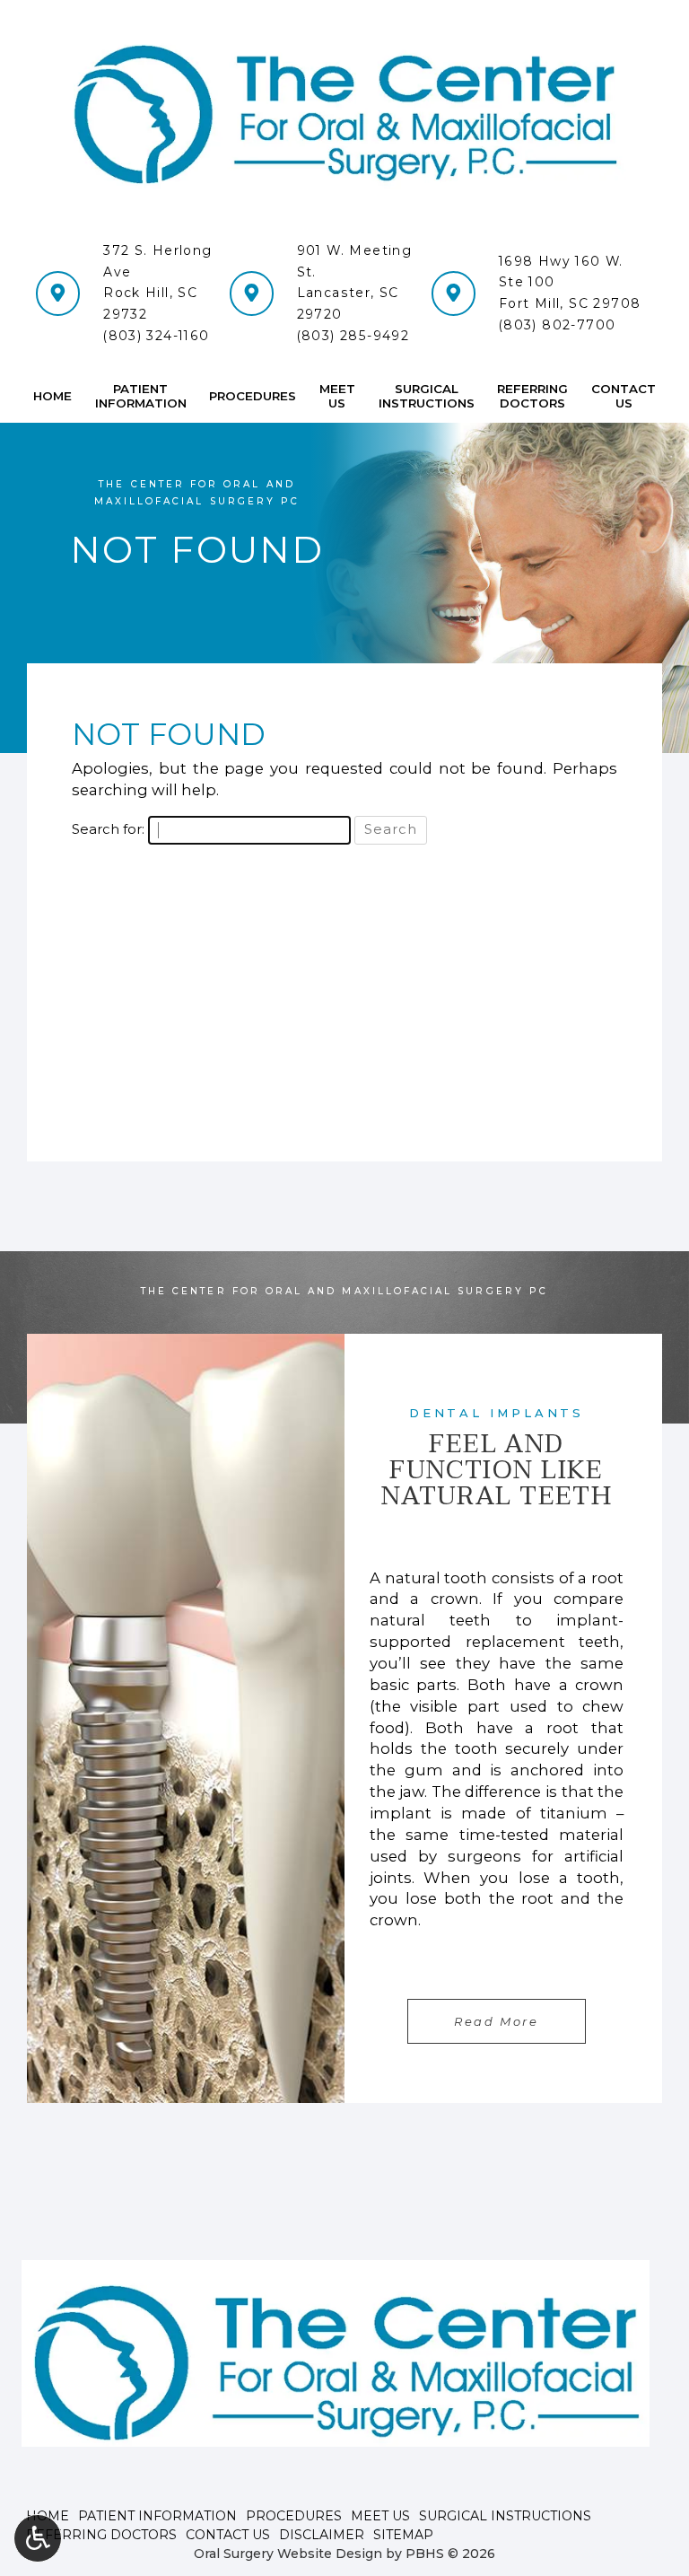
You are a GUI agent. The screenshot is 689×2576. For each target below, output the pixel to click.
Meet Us (380, 2516)
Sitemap (403, 2535)
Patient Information (157, 2516)
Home (52, 396)
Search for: (108, 829)
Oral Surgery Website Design (288, 2554)
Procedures (253, 396)
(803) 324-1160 (157, 336)
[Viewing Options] (38, 2538)
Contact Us (228, 2535)
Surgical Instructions (505, 2516)
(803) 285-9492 (353, 336)
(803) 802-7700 (558, 325)
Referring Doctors (101, 2535)
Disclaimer (322, 2535)
